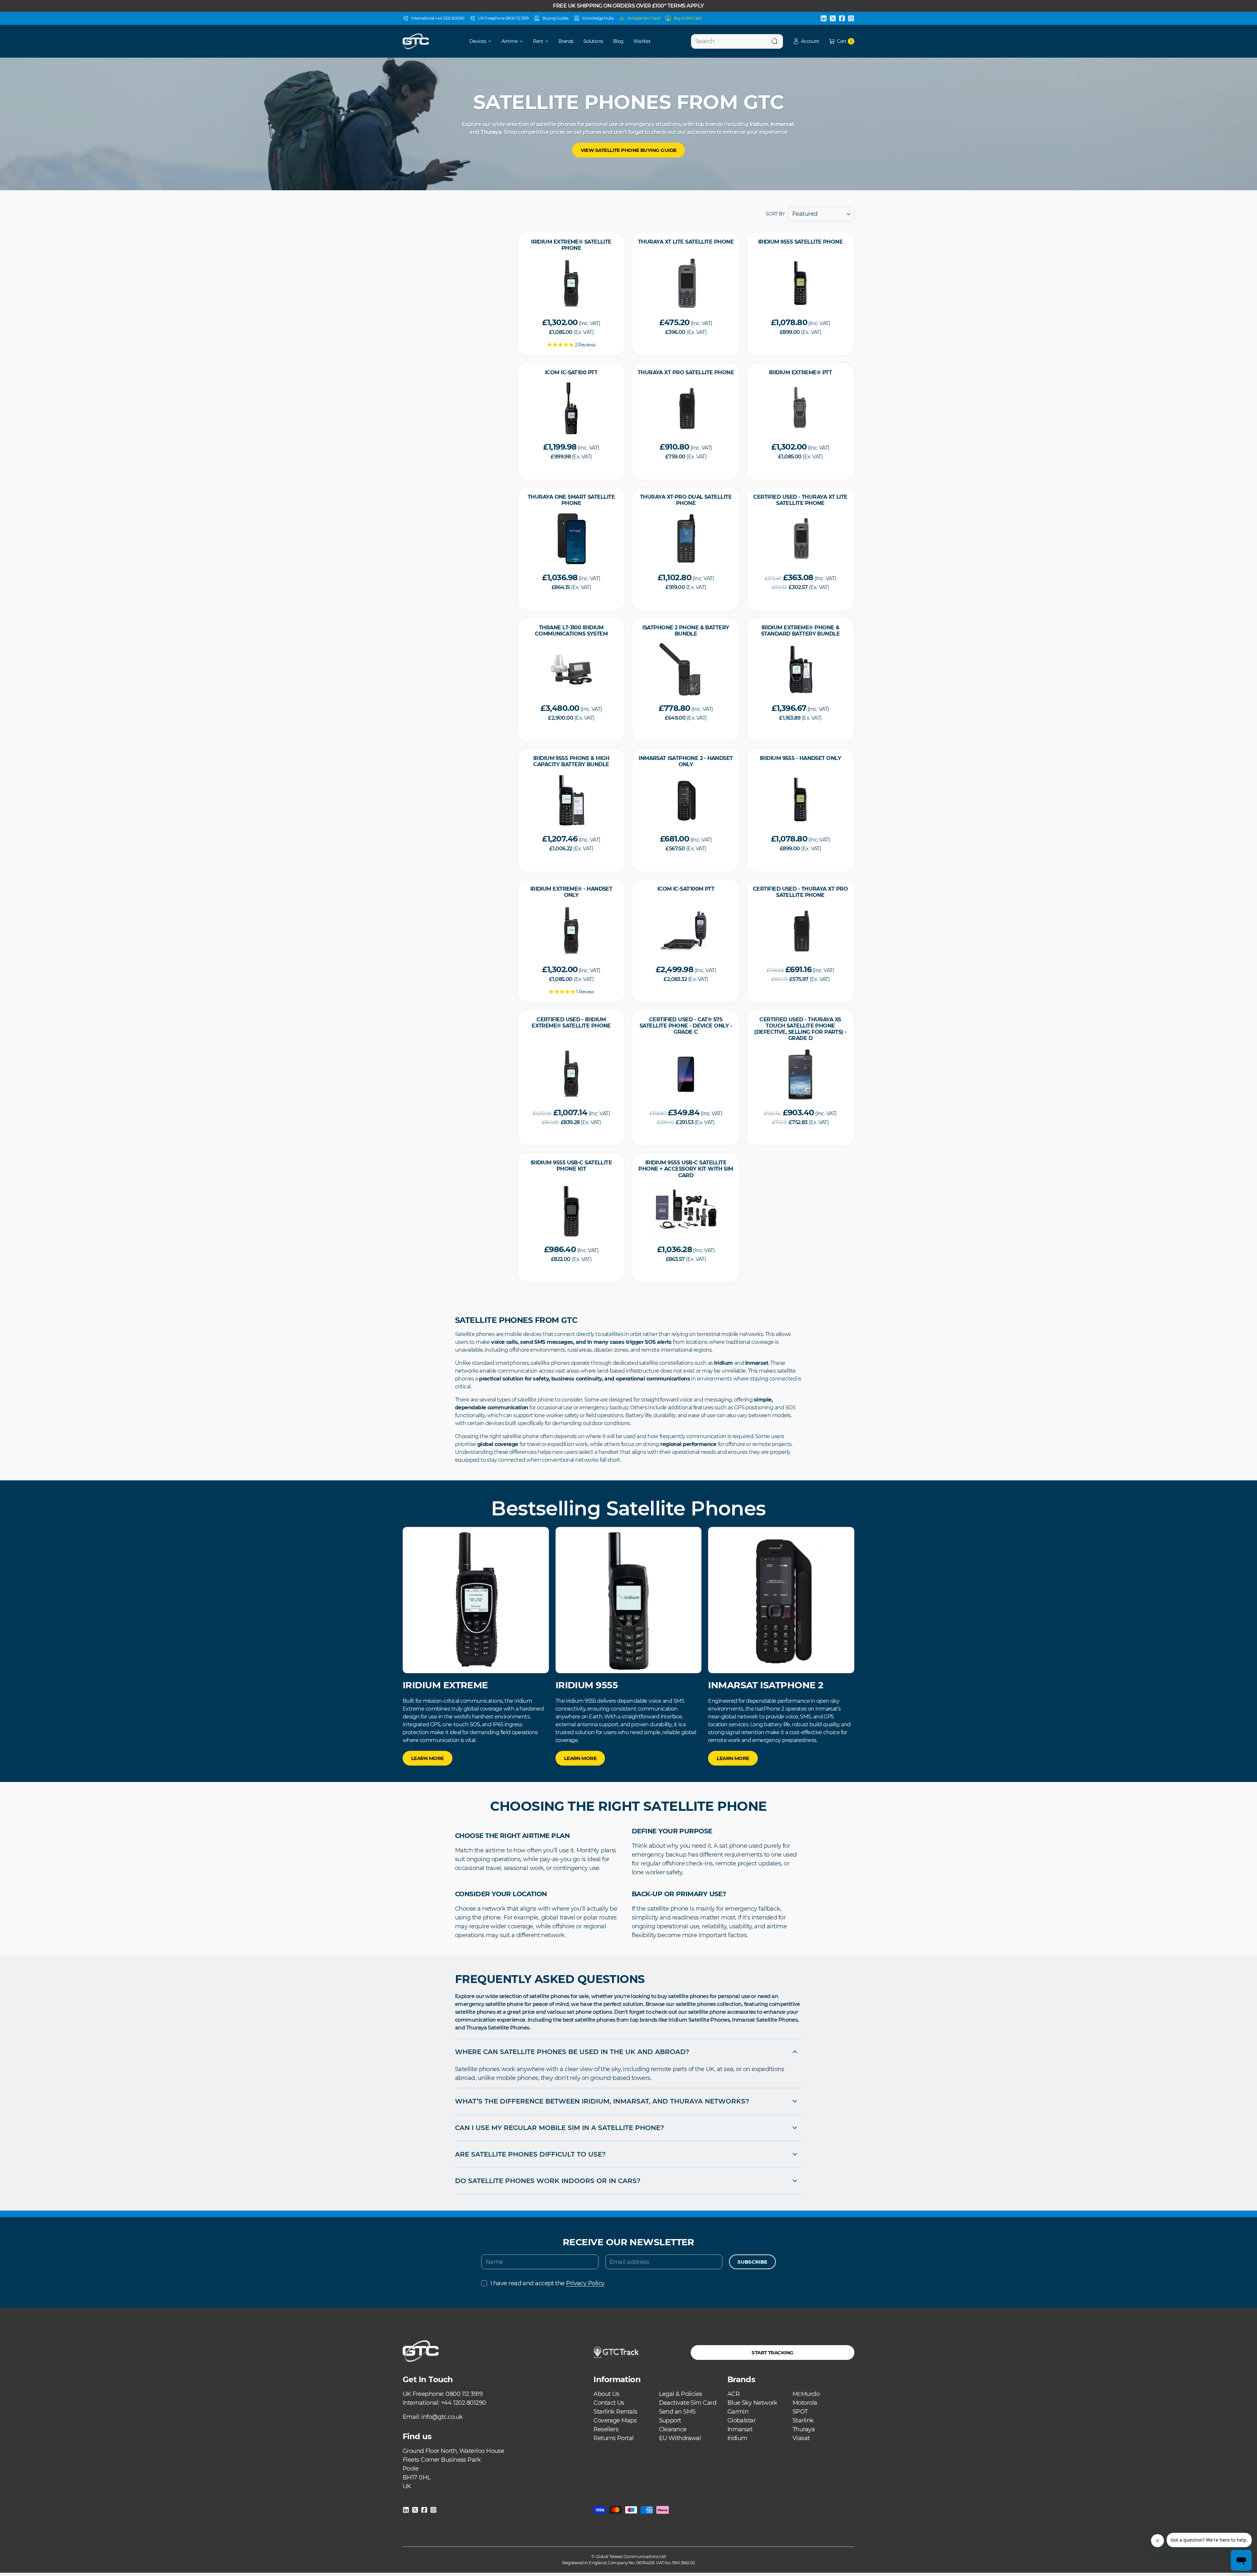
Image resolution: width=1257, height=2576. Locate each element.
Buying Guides (556, 18)
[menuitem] (476, 41)
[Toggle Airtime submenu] (523, 41)
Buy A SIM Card (688, 18)
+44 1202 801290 (464, 2403)
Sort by (775, 214)
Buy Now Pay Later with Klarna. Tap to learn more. (628, 6)
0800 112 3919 (464, 2394)
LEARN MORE (428, 1758)
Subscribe (752, 2262)
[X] (833, 18)
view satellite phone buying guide (629, 150)
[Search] (774, 41)
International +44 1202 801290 (438, 18)
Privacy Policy (585, 2283)
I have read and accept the (547, 2283)
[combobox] (737, 41)
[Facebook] (842, 18)
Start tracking (772, 2353)
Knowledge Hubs (598, 18)
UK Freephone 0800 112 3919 (503, 18)
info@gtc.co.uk (442, 2417)
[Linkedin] (824, 18)
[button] (806, 41)
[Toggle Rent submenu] (549, 41)
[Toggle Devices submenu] (492, 41)
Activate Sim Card (644, 18)
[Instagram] (851, 18)
